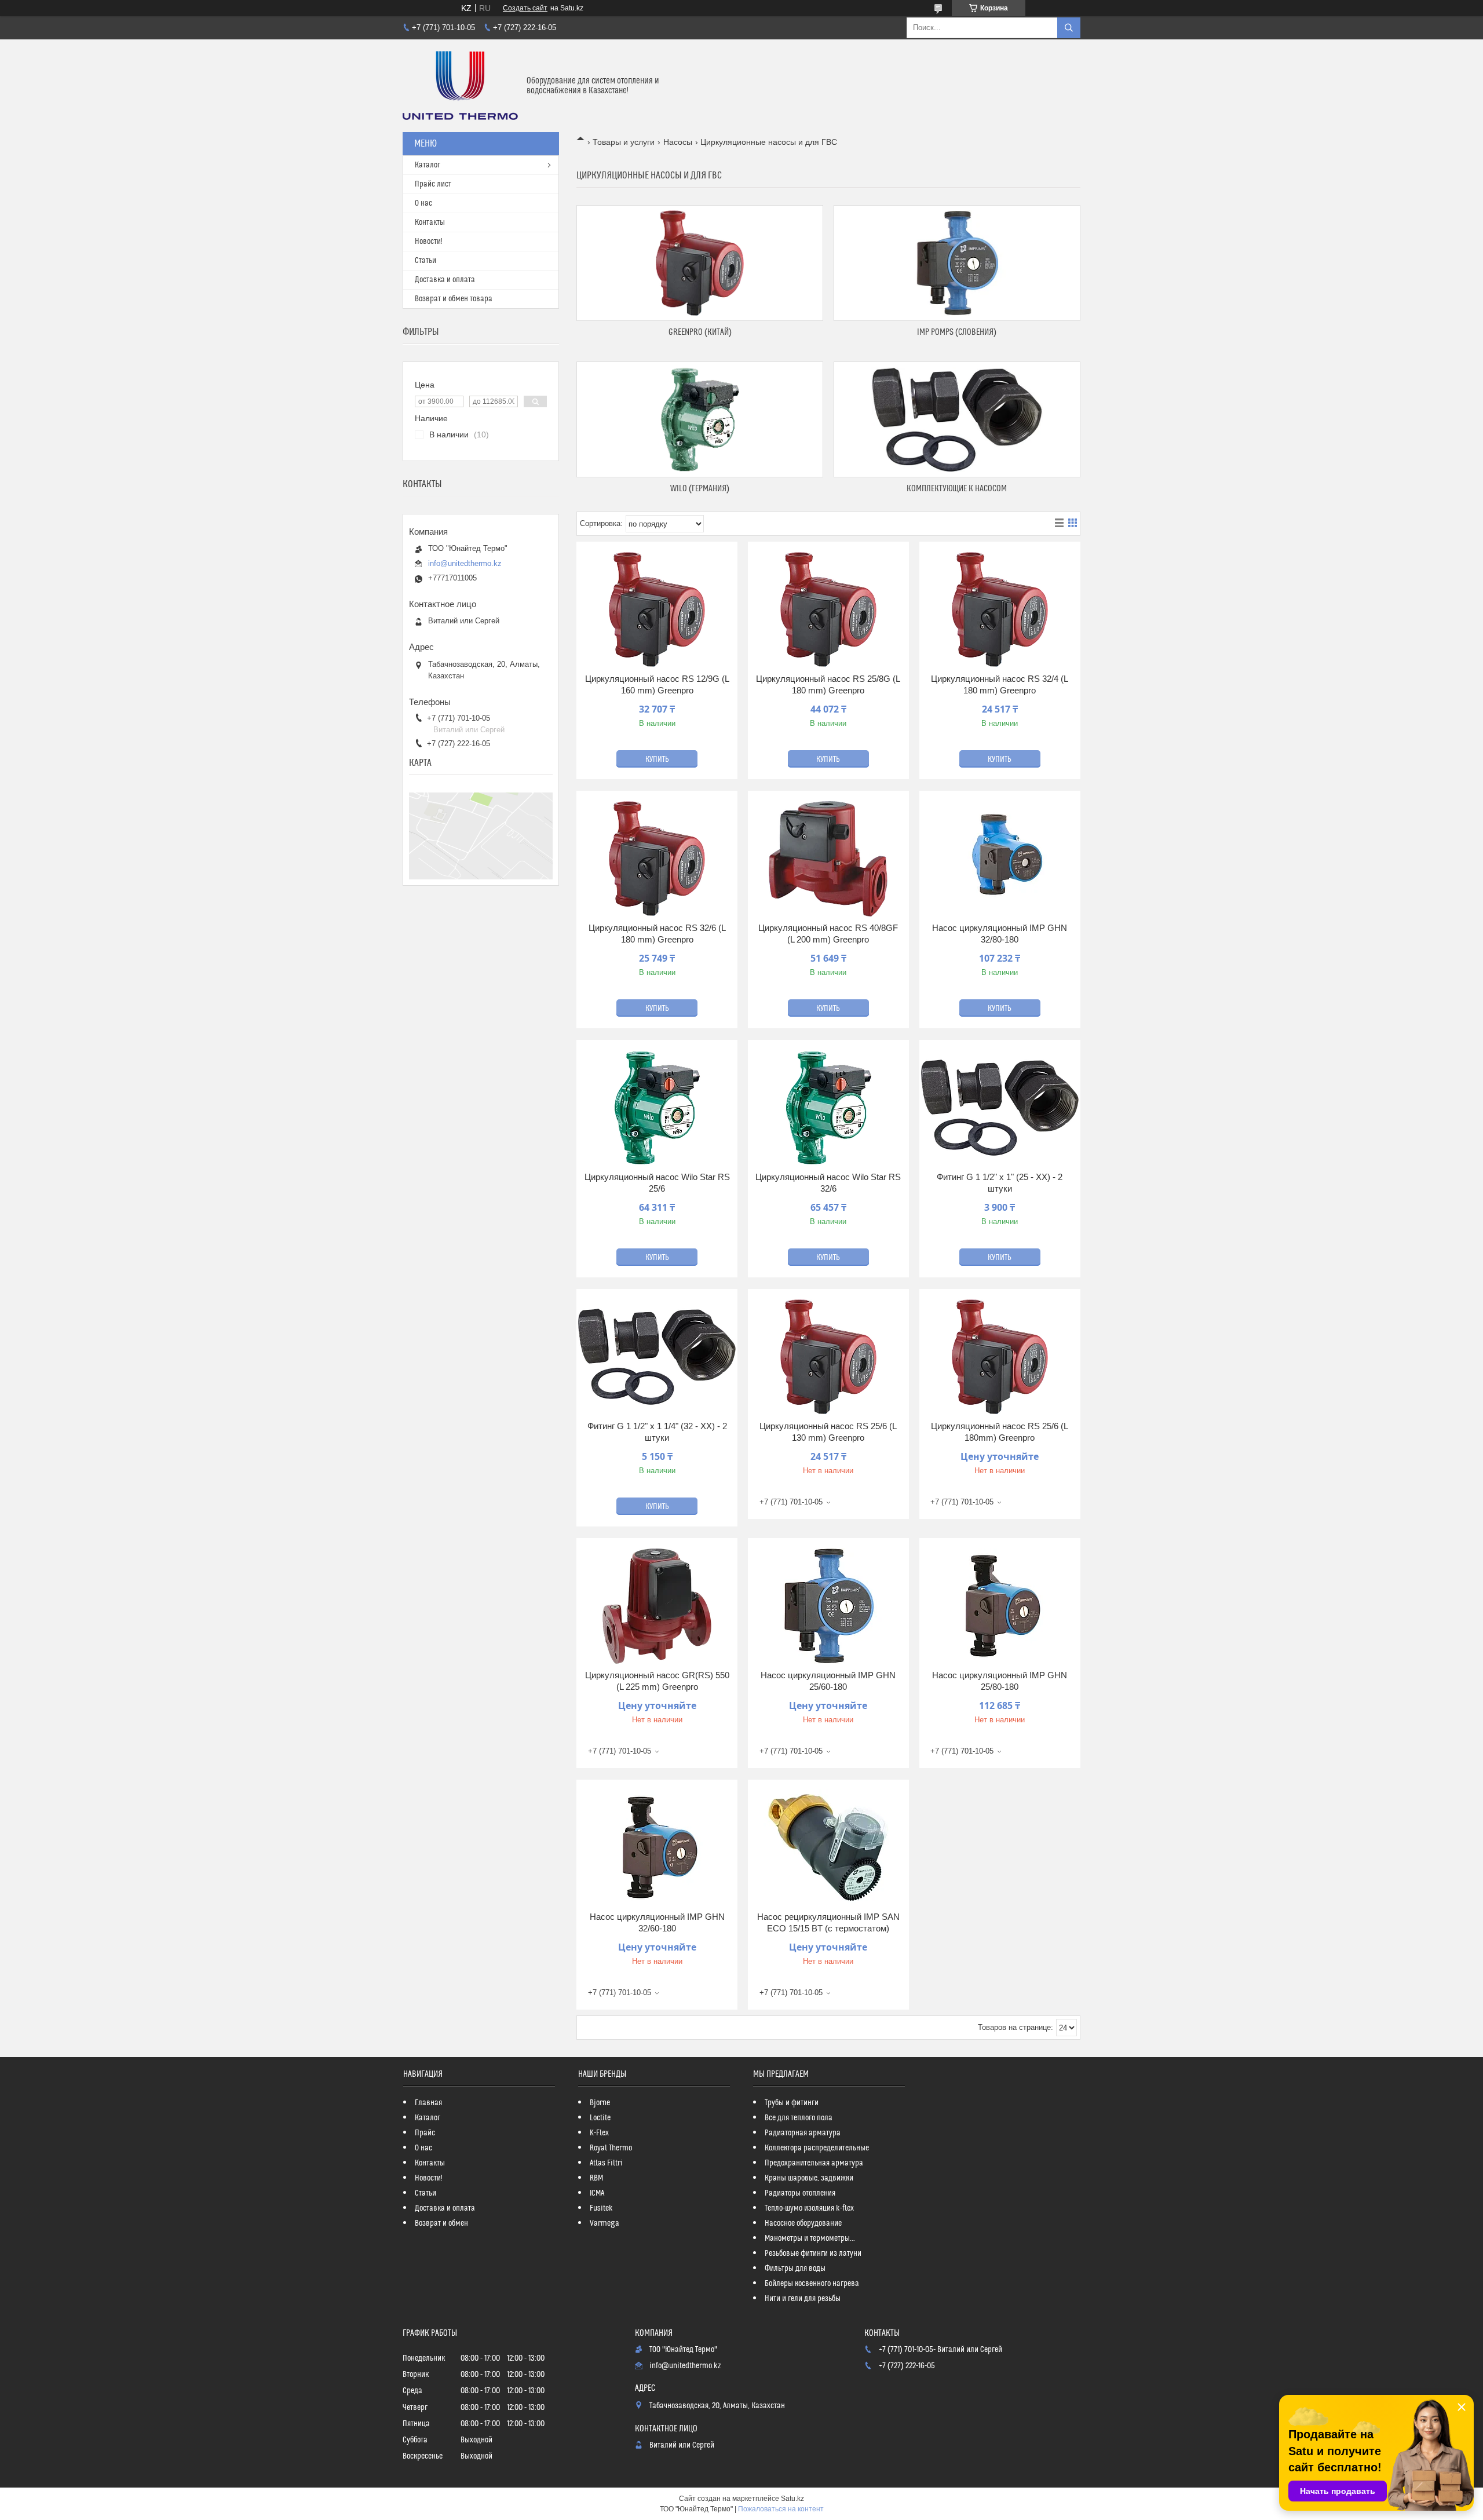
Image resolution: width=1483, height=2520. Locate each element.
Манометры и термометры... (810, 2238)
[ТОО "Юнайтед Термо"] (460, 86)
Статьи (425, 261)
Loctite (600, 2118)
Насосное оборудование (803, 2223)
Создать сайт (525, 8)
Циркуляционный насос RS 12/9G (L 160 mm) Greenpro (657, 684)
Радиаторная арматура (803, 2133)
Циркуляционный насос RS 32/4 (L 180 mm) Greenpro (1000, 684)
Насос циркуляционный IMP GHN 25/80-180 (1000, 1681)
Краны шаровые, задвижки (809, 2178)
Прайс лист (433, 184)
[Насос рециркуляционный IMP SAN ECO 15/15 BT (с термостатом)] (828, 1847)
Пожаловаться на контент (781, 2509)
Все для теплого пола (799, 2118)
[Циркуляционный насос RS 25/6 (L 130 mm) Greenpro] (828, 1357)
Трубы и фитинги (792, 2103)
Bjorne (600, 2103)
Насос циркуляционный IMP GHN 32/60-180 (657, 1922)
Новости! (429, 242)
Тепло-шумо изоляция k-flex (809, 2208)
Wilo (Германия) (700, 489)
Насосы (678, 142)
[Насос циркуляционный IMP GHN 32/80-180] (1000, 859)
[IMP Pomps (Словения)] (957, 263)
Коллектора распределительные (817, 2148)
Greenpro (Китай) (700, 332)
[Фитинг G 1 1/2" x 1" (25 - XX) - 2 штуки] (1000, 1108)
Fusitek (601, 2208)
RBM (596, 2178)
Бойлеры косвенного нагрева (812, 2284)
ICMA (597, 2193)
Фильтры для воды (795, 2269)
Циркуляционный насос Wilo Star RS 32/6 (828, 1183)
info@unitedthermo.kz (465, 563)
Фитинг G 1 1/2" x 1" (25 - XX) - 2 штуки (1000, 1183)
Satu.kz (792, 2499)
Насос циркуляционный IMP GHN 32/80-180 (1000, 934)
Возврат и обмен (441, 2223)
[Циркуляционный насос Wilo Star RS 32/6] (828, 1108)
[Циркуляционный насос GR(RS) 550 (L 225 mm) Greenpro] (657, 1606)
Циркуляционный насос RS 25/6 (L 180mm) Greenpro (1000, 1432)
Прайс (425, 2133)
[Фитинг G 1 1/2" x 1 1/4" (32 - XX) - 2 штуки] (657, 1357)
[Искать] (1069, 28)
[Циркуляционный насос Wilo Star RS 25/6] (657, 1108)
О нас (423, 203)
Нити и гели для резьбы (803, 2299)
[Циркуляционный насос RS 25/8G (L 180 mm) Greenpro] (828, 609)
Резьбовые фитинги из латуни (813, 2254)
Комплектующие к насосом (957, 489)
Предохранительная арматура (814, 2163)
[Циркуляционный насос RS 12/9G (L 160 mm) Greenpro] (657, 609)
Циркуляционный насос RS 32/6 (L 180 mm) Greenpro (657, 934)
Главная (428, 2103)
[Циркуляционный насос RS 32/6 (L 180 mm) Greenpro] (657, 859)
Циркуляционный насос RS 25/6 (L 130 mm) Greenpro (828, 1432)
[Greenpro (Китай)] (700, 263)
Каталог (428, 165)
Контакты (430, 222)
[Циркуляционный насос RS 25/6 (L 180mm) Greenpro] (1000, 1357)
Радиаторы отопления (800, 2193)
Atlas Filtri (606, 2163)
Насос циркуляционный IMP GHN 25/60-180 (828, 1681)
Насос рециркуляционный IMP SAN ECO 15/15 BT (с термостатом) (828, 1922)
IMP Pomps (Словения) (957, 332)
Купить (657, 759)
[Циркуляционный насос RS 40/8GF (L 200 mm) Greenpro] (828, 859)
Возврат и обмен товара (454, 299)
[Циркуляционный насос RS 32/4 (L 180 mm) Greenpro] (1000, 609)
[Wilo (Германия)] (700, 419)
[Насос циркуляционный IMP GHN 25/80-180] (1000, 1606)
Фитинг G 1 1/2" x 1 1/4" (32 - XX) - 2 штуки (657, 1432)
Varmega (604, 2223)
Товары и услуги (624, 142)
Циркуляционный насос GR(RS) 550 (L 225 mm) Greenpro (657, 1681)
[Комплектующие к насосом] (957, 419)
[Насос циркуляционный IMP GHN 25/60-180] (828, 1606)
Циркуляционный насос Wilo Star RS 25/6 (657, 1183)
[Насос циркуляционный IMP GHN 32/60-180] (657, 1847)
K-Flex (599, 2133)
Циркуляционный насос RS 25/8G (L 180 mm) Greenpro (828, 684)
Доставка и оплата (445, 280)
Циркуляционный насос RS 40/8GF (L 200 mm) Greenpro (828, 934)
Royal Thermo (611, 2148)
